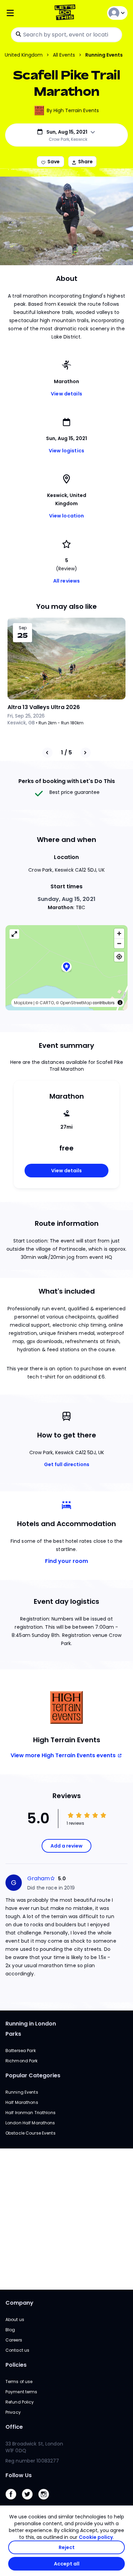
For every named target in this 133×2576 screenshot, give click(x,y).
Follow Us (19, 2475)
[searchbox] (66, 35)
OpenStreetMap (76, 1003)
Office (14, 2427)
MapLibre (23, 1003)
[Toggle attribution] (120, 1003)
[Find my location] (119, 957)
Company (19, 2303)
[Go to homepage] (66, 13)
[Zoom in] (119, 933)
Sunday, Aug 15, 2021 (66, 899)
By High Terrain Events (73, 110)
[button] (66, 968)
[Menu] (26, 13)
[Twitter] (30, 2501)
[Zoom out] (119, 943)
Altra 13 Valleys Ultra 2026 (44, 707)
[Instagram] (46, 2501)
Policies (16, 2365)
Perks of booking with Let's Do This (67, 781)
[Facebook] (14, 2501)
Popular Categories (33, 2075)
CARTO (47, 1003)
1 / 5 (66, 752)
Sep (23, 628)
